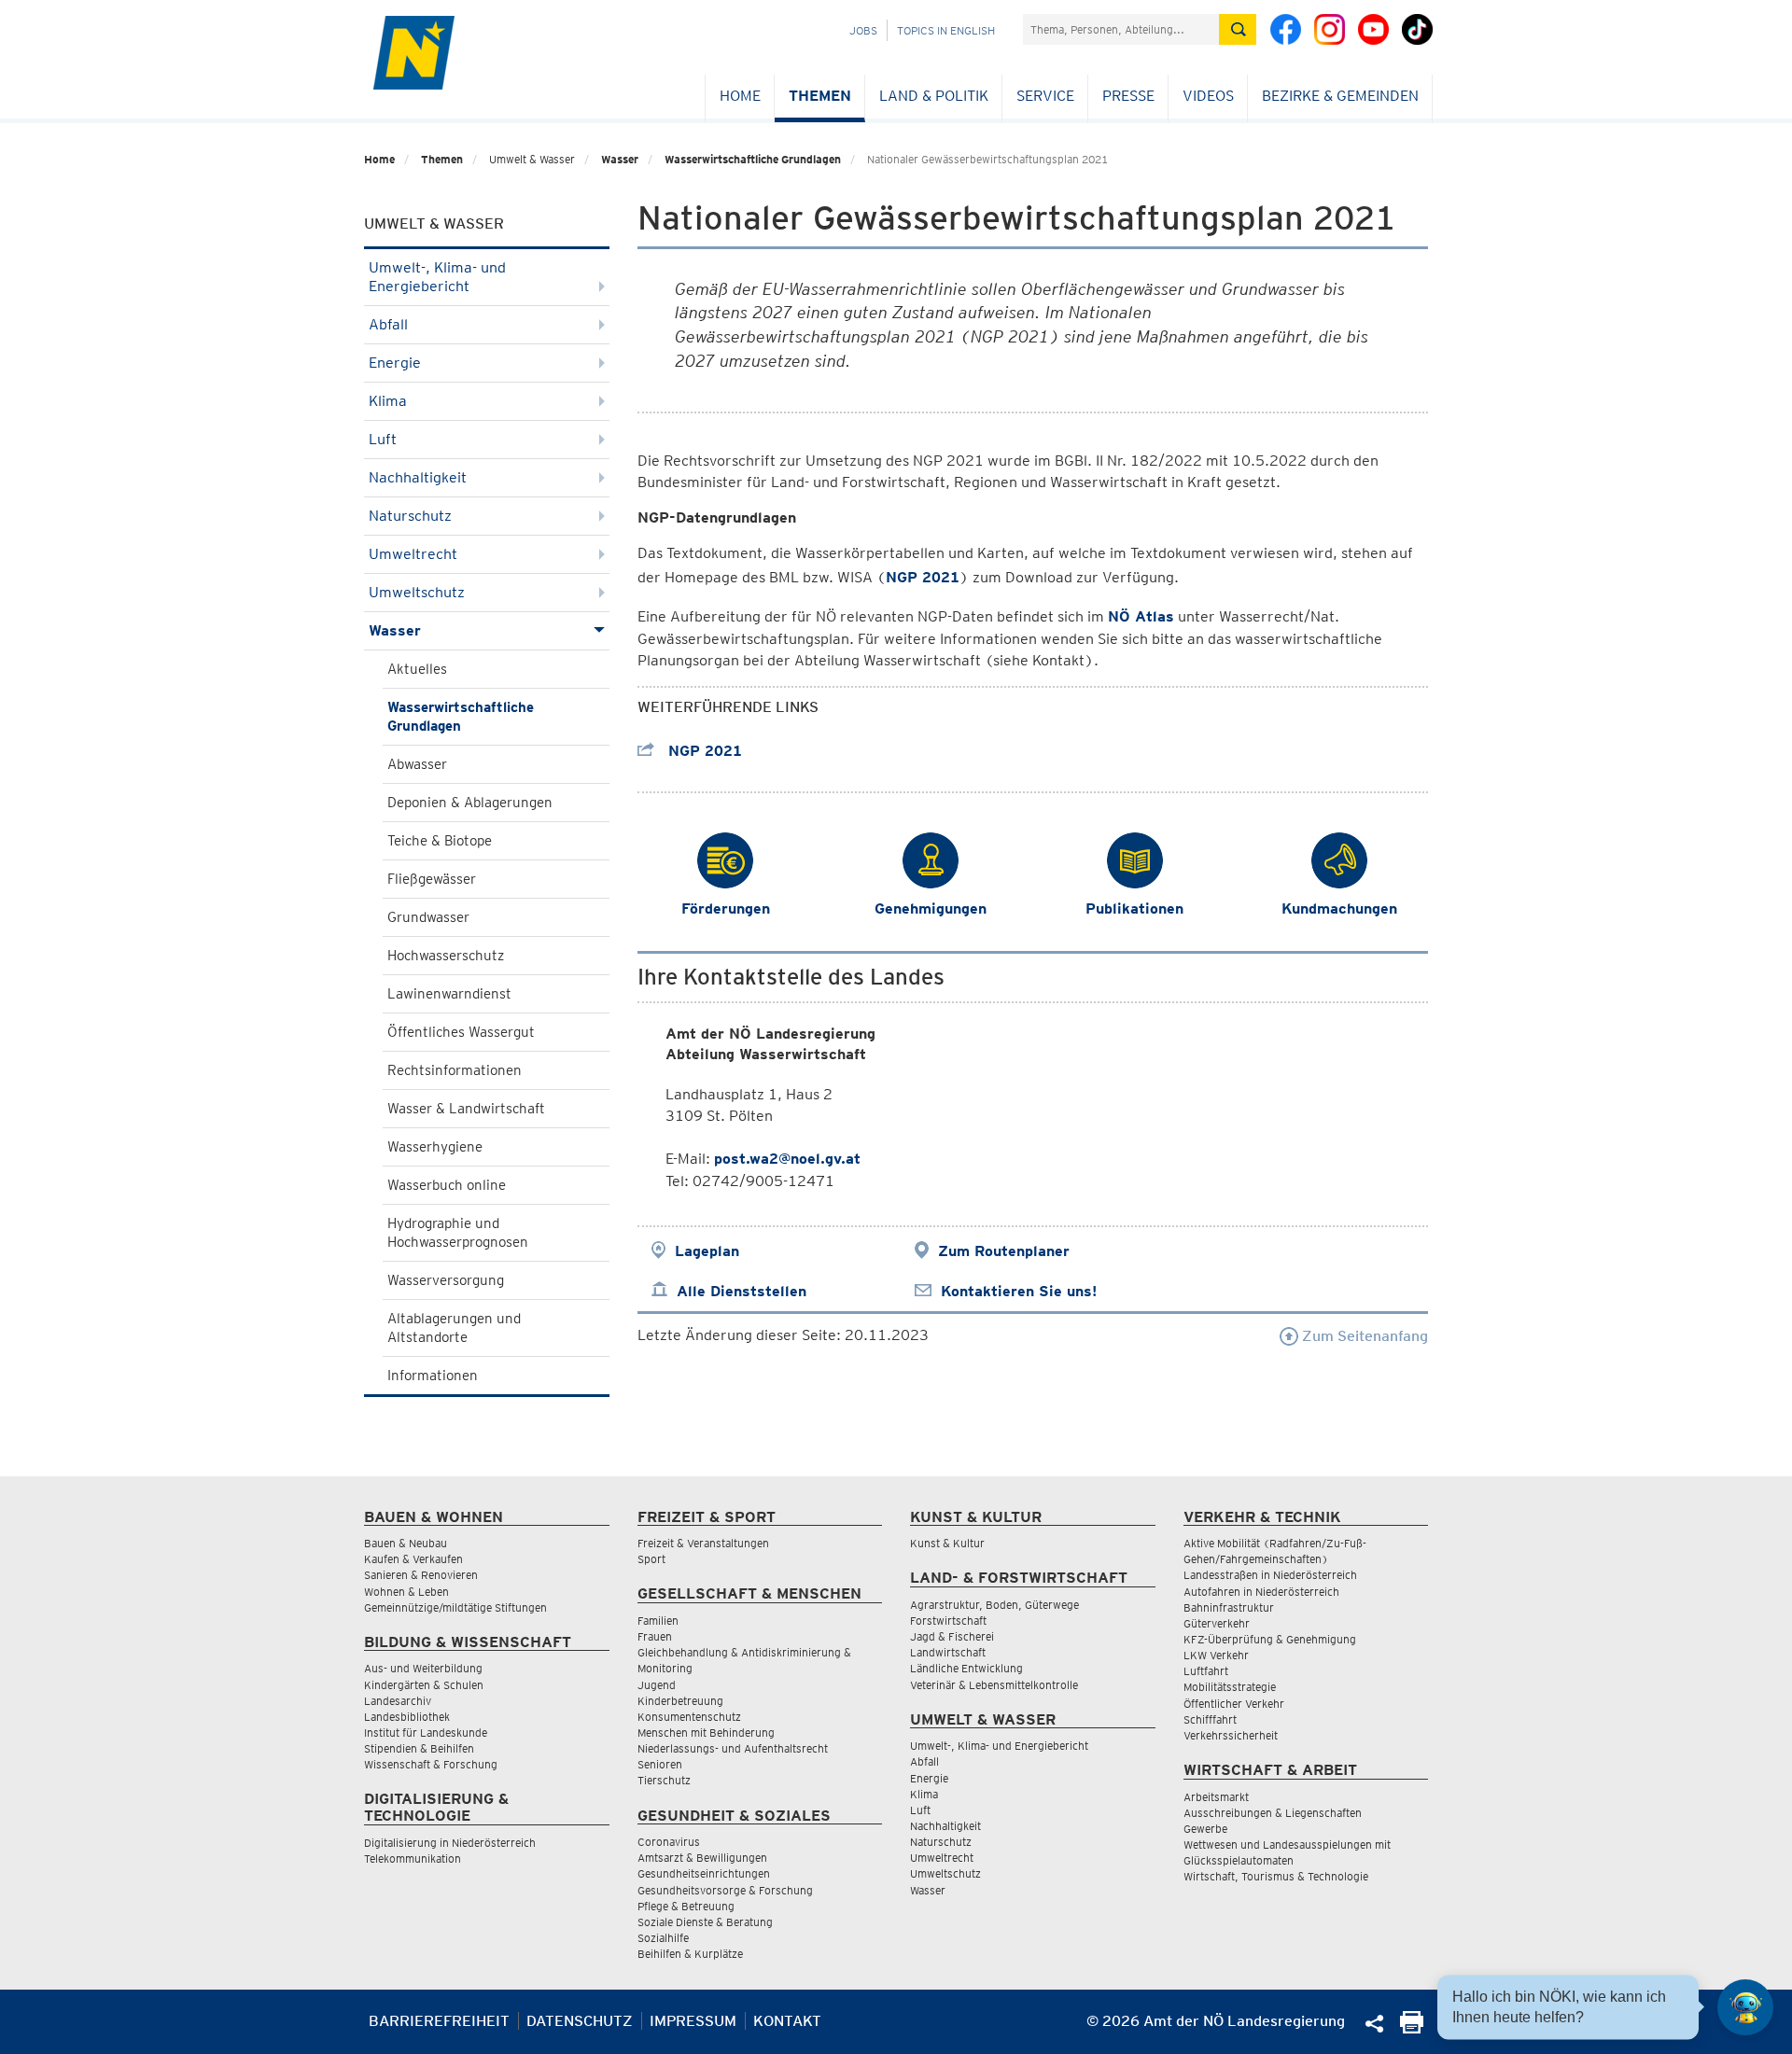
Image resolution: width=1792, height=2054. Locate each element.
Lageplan (707, 1251)
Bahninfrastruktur (1229, 1607)
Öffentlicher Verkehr (1234, 1704)
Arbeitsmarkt (1216, 1797)
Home (740, 96)
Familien (658, 1621)
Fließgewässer (432, 879)
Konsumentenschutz (689, 1717)
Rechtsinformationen (455, 1070)
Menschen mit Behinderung (706, 1733)
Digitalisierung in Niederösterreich (450, 1843)
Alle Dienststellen (742, 1291)
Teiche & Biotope (440, 841)
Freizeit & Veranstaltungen (703, 1543)
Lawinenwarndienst (449, 994)
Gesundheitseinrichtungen (704, 1873)
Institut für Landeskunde (426, 1733)
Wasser (620, 159)
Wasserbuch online (447, 1185)
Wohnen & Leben (406, 1592)
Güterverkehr (1217, 1623)
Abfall (388, 324)
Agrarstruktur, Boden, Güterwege (994, 1605)
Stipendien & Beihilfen (419, 1748)
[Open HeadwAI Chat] (1745, 2007)
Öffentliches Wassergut (461, 1032)
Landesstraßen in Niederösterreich (1270, 1575)
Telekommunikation (413, 1858)
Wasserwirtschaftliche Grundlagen (753, 159)
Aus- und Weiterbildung (423, 1668)
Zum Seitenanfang (1363, 1336)
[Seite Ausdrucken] (1412, 2028)
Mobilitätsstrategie (1230, 1687)
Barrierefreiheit (439, 2021)
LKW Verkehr (1216, 1655)
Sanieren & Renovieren (421, 1575)
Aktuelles (417, 669)
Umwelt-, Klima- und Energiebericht (437, 277)
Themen (820, 96)
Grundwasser (428, 917)
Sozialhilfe (663, 1938)
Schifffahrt (1210, 1719)
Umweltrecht (413, 554)
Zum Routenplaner (1004, 1251)
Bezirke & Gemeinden (1340, 96)
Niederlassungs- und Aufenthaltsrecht (733, 1748)
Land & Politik (934, 96)
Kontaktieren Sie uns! (1019, 1291)
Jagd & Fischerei (952, 1636)
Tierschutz (664, 1780)
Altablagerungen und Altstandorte (454, 1328)
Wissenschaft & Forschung (431, 1764)
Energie (395, 363)
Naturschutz (410, 516)
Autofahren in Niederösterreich (1261, 1592)
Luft (383, 439)
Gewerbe (1205, 1829)
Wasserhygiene (435, 1147)
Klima (388, 401)
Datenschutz (580, 2021)
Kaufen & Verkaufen (413, 1559)
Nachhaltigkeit (418, 477)
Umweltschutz (417, 592)
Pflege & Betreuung (686, 1906)
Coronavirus (669, 1842)
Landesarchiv (398, 1701)
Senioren (660, 1764)
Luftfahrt (1206, 1671)
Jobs (863, 30)
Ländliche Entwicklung (966, 1668)
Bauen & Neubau (406, 1543)
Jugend (657, 1685)
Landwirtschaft (948, 1652)
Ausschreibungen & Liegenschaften (1273, 1813)
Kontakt (787, 2021)
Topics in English (946, 30)
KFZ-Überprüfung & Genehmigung (1270, 1639)
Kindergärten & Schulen (424, 1685)
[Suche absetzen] (1238, 29)
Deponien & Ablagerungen (470, 803)
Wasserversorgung (446, 1280)
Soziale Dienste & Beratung (705, 1922)
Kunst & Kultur (947, 1543)
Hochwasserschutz (446, 956)
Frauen (655, 1636)
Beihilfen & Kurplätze (690, 1954)
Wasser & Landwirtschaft (466, 1109)
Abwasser (417, 764)
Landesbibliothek (407, 1717)
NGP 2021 (703, 751)
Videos (1208, 96)
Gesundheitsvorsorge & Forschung (725, 1890)
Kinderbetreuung (680, 1701)
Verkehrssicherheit (1231, 1735)
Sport (651, 1559)
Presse (1128, 96)
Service (1045, 96)
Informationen (433, 1376)
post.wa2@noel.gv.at (787, 1159)
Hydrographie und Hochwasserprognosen (458, 1233)
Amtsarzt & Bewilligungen (702, 1858)
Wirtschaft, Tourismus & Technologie (1276, 1876)
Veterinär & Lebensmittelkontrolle (994, 1685)
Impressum (693, 2021)
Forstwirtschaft (948, 1621)
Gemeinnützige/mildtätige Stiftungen (455, 1607)
